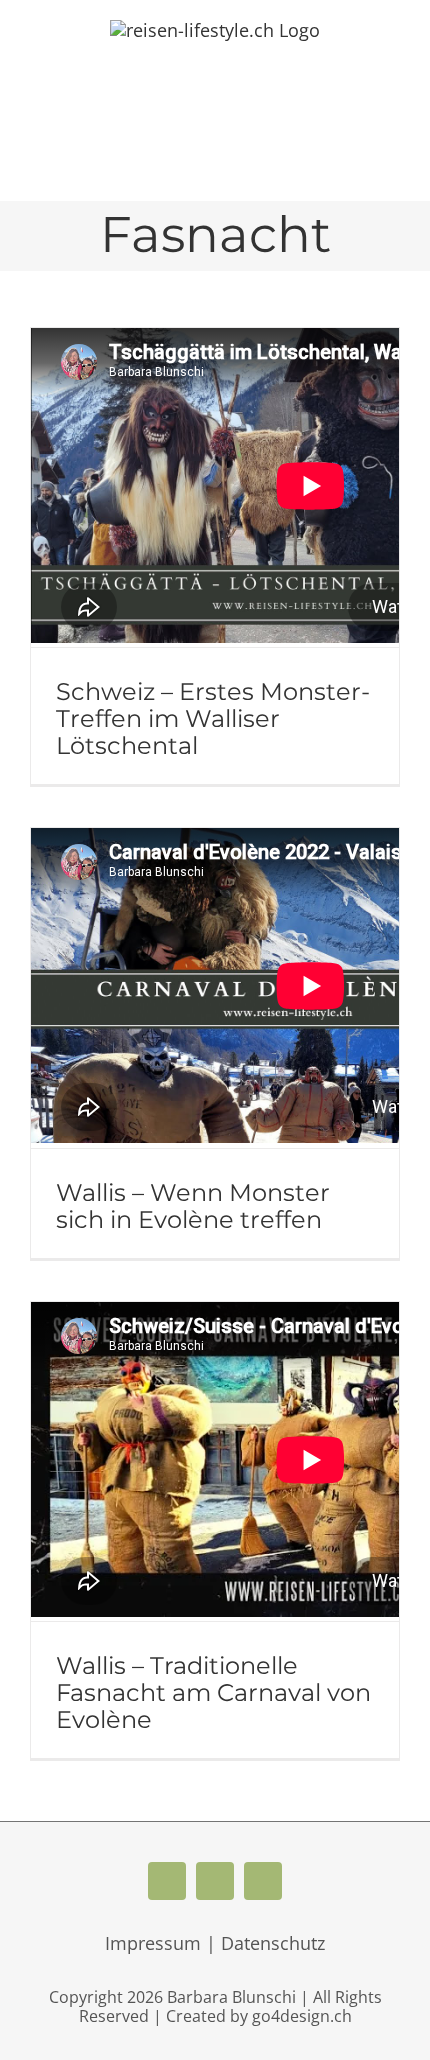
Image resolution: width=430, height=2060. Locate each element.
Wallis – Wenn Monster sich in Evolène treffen (193, 1206)
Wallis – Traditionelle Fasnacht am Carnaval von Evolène (213, 1692)
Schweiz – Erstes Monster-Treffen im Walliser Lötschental (213, 718)
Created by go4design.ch (259, 2016)
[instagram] (263, 1881)
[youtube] (215, 1881)
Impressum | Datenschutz (215, 1943)
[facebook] (167, 1881)
